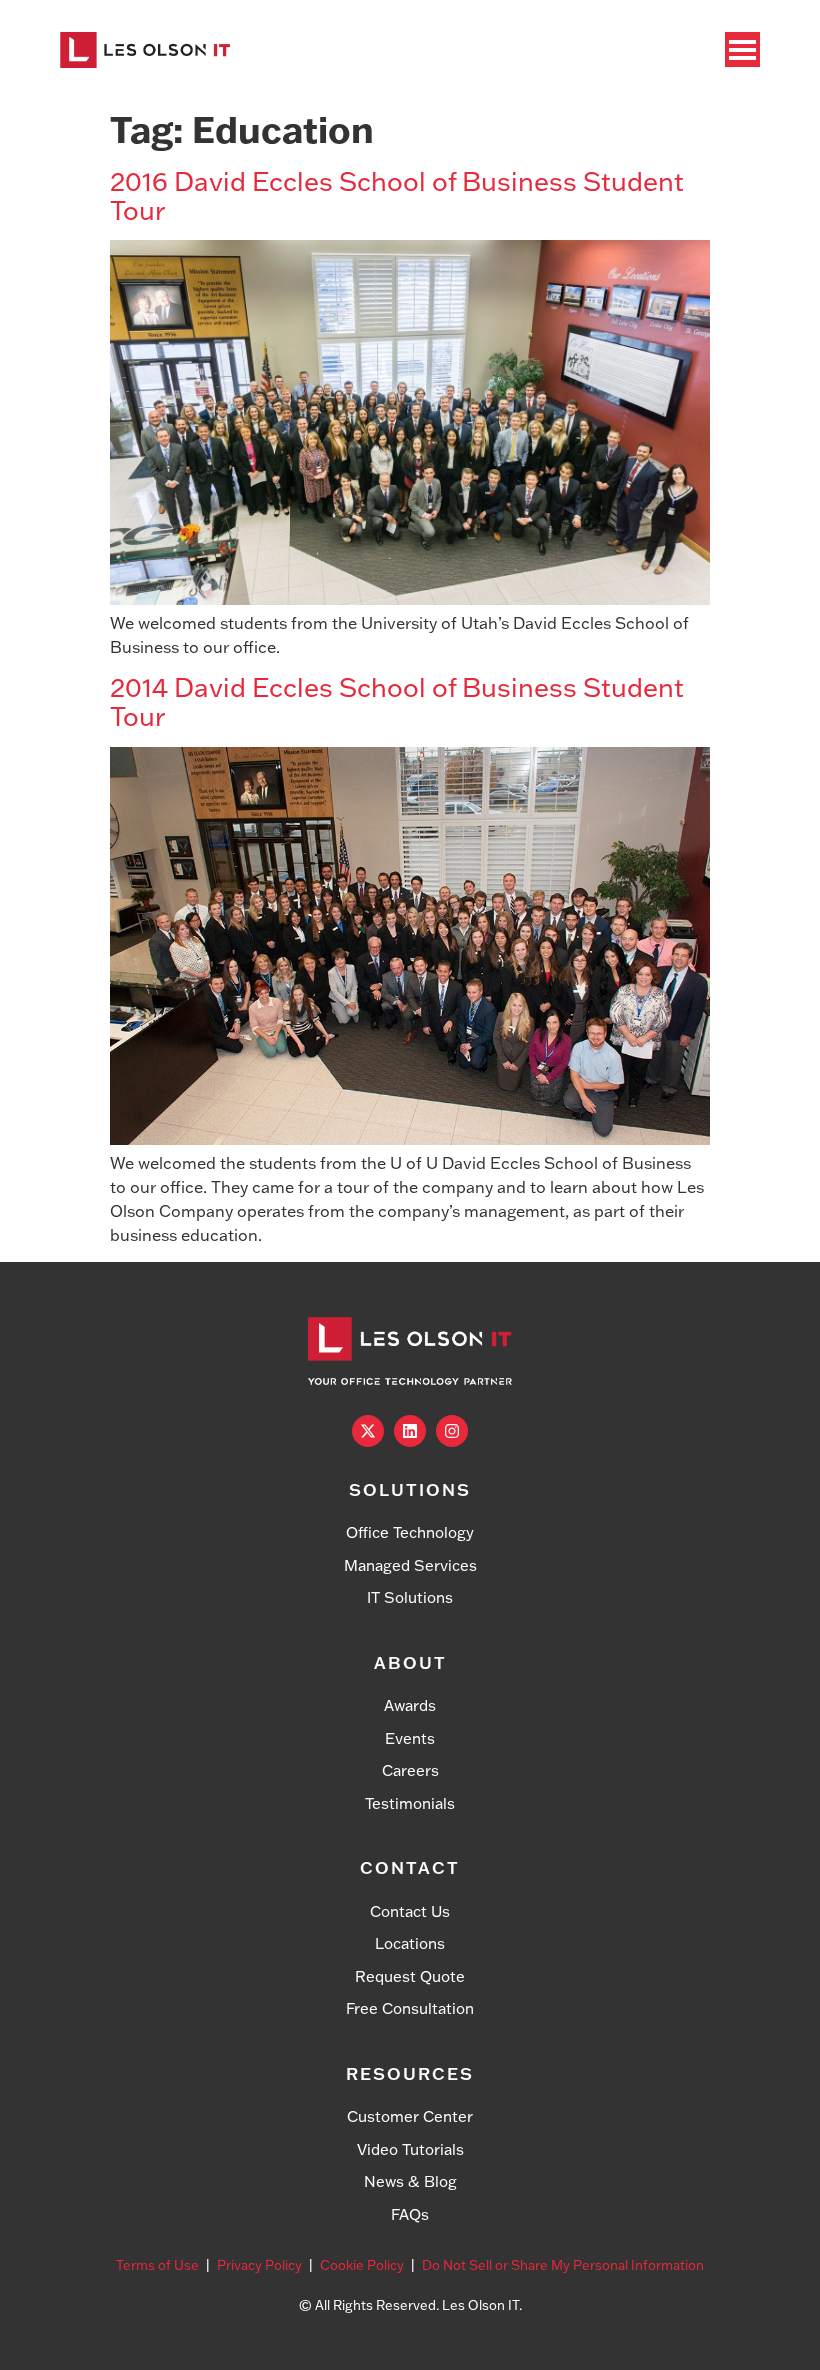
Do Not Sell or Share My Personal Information (563, 2265)
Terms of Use (157, 2265)
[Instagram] (452, 1431)
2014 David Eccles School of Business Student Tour (397, 701)
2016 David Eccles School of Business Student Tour (397, 195)
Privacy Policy (259, 2265)
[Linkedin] (410, 1431)
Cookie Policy (362, 2265)
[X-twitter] (368, 1431)
